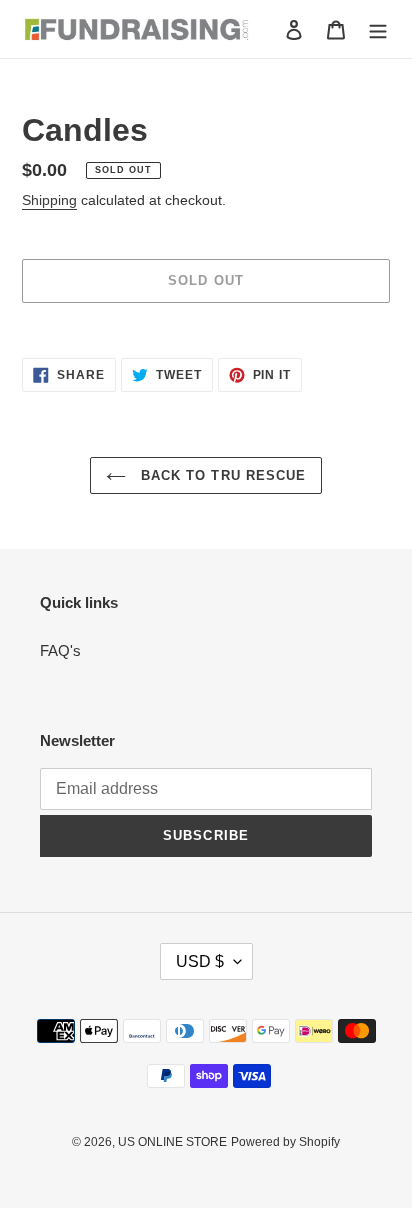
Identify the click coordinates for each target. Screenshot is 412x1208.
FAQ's (60, 650)
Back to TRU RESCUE (221, 475)
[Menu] (378, 29)
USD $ (200, 961)
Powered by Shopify (285, 1142)
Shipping (49, 200)
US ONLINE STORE (172, 1142)
